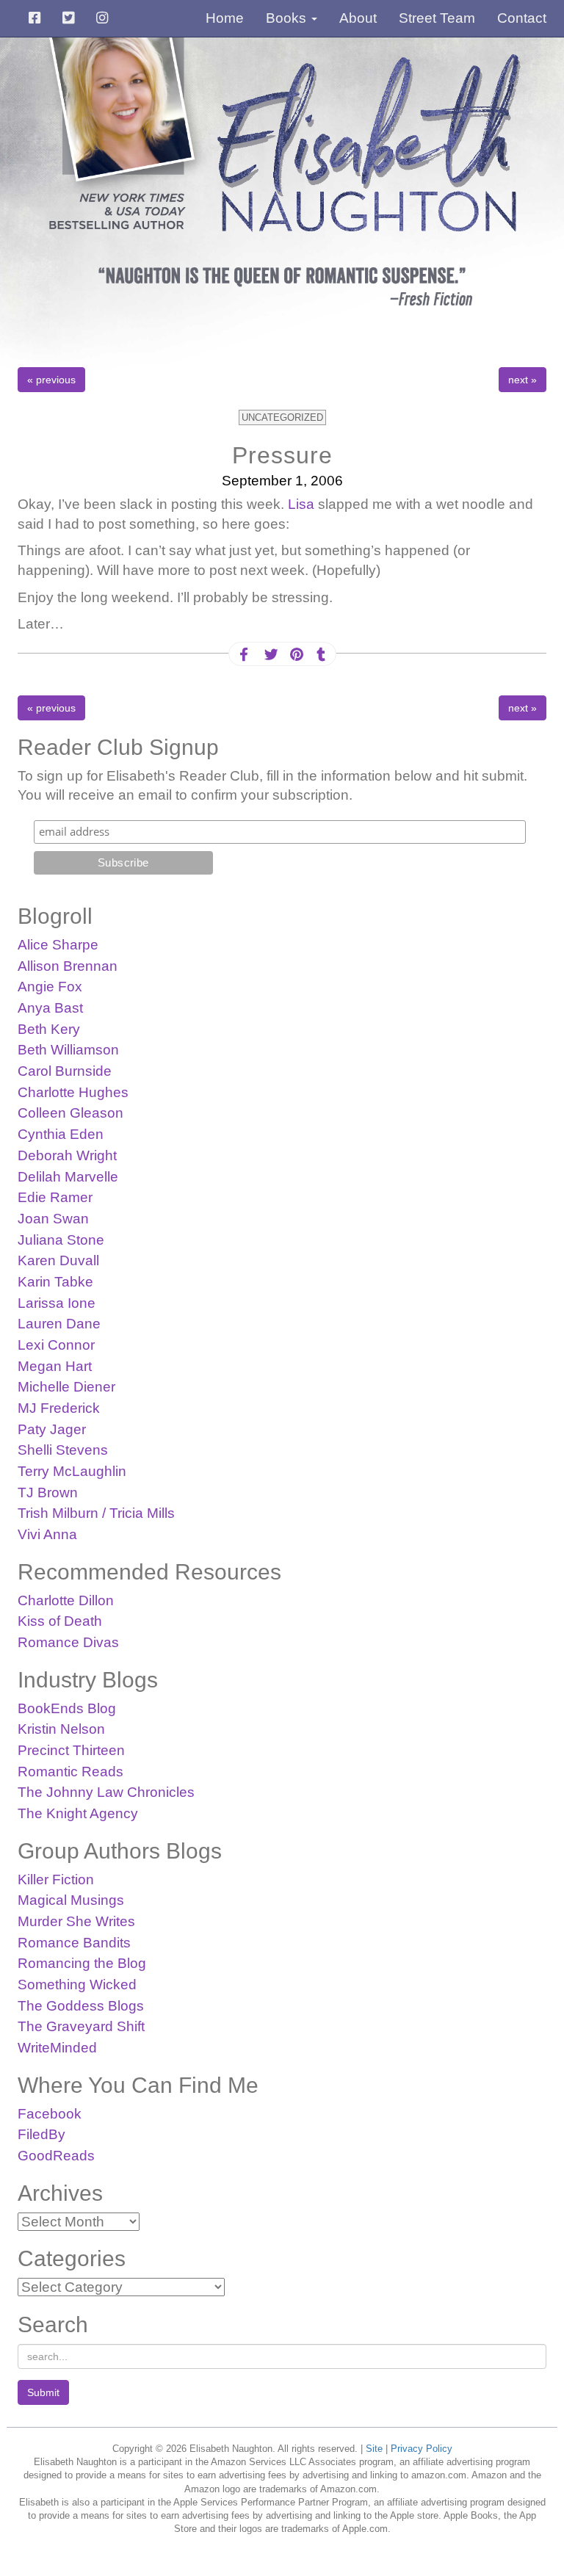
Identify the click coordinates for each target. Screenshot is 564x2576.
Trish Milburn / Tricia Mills (96, 1513)
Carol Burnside (65, 1071)
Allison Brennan (68, 966)
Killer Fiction (56, 1879)
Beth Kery (49, 1029)
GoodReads (56, 2156)
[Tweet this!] (270, 655)
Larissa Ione (57, 1303)
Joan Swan (53, 1219)
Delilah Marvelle (68, 1177)
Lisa (301, 504)
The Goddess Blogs (81, 2006)
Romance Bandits (74, 1943)
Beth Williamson (68, 1050)
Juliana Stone (61, 1240)
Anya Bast (50, 1008)
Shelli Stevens (63, 1450)
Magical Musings (71, 1900)
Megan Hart (55, 1366)
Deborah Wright (67, 1155)
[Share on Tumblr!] (321, 655)
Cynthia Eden (61, 1134)
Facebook (50, 2114)
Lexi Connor (56, 1345)
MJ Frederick (59, 1408)
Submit (43, 2392)
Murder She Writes (76, 1921)
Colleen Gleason (70, 1113)
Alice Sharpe (58, 945)
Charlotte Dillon (66, 1600)
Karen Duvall (58, 1260)
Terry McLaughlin (72, 1471)
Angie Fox (50, 987)
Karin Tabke (55, 1282)
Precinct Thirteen (71, 1750)
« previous (51, 380)
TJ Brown (48, 1493)
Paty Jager (52, 1429)
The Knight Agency (78, 1813)
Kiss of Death (60, 1621)
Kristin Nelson (61, 1729)
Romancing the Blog (82, 1963)
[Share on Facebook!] (244, 655)
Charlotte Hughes (73, 1092)
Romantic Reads (70, 1772)
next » (523, 380)
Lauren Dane (59, 1324)
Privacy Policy (422, 2449)
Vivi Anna (47, 1534)
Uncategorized (282, 417)
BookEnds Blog (67, 1708)
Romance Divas (68, 1642)
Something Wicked (77, 1985)
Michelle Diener (66, 1387)
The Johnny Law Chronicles (106, 1792)
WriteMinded (57, 2048)
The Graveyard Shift (81, 2026)
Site (374, 2449)
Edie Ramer (55, 1197)
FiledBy (41, 2134)
